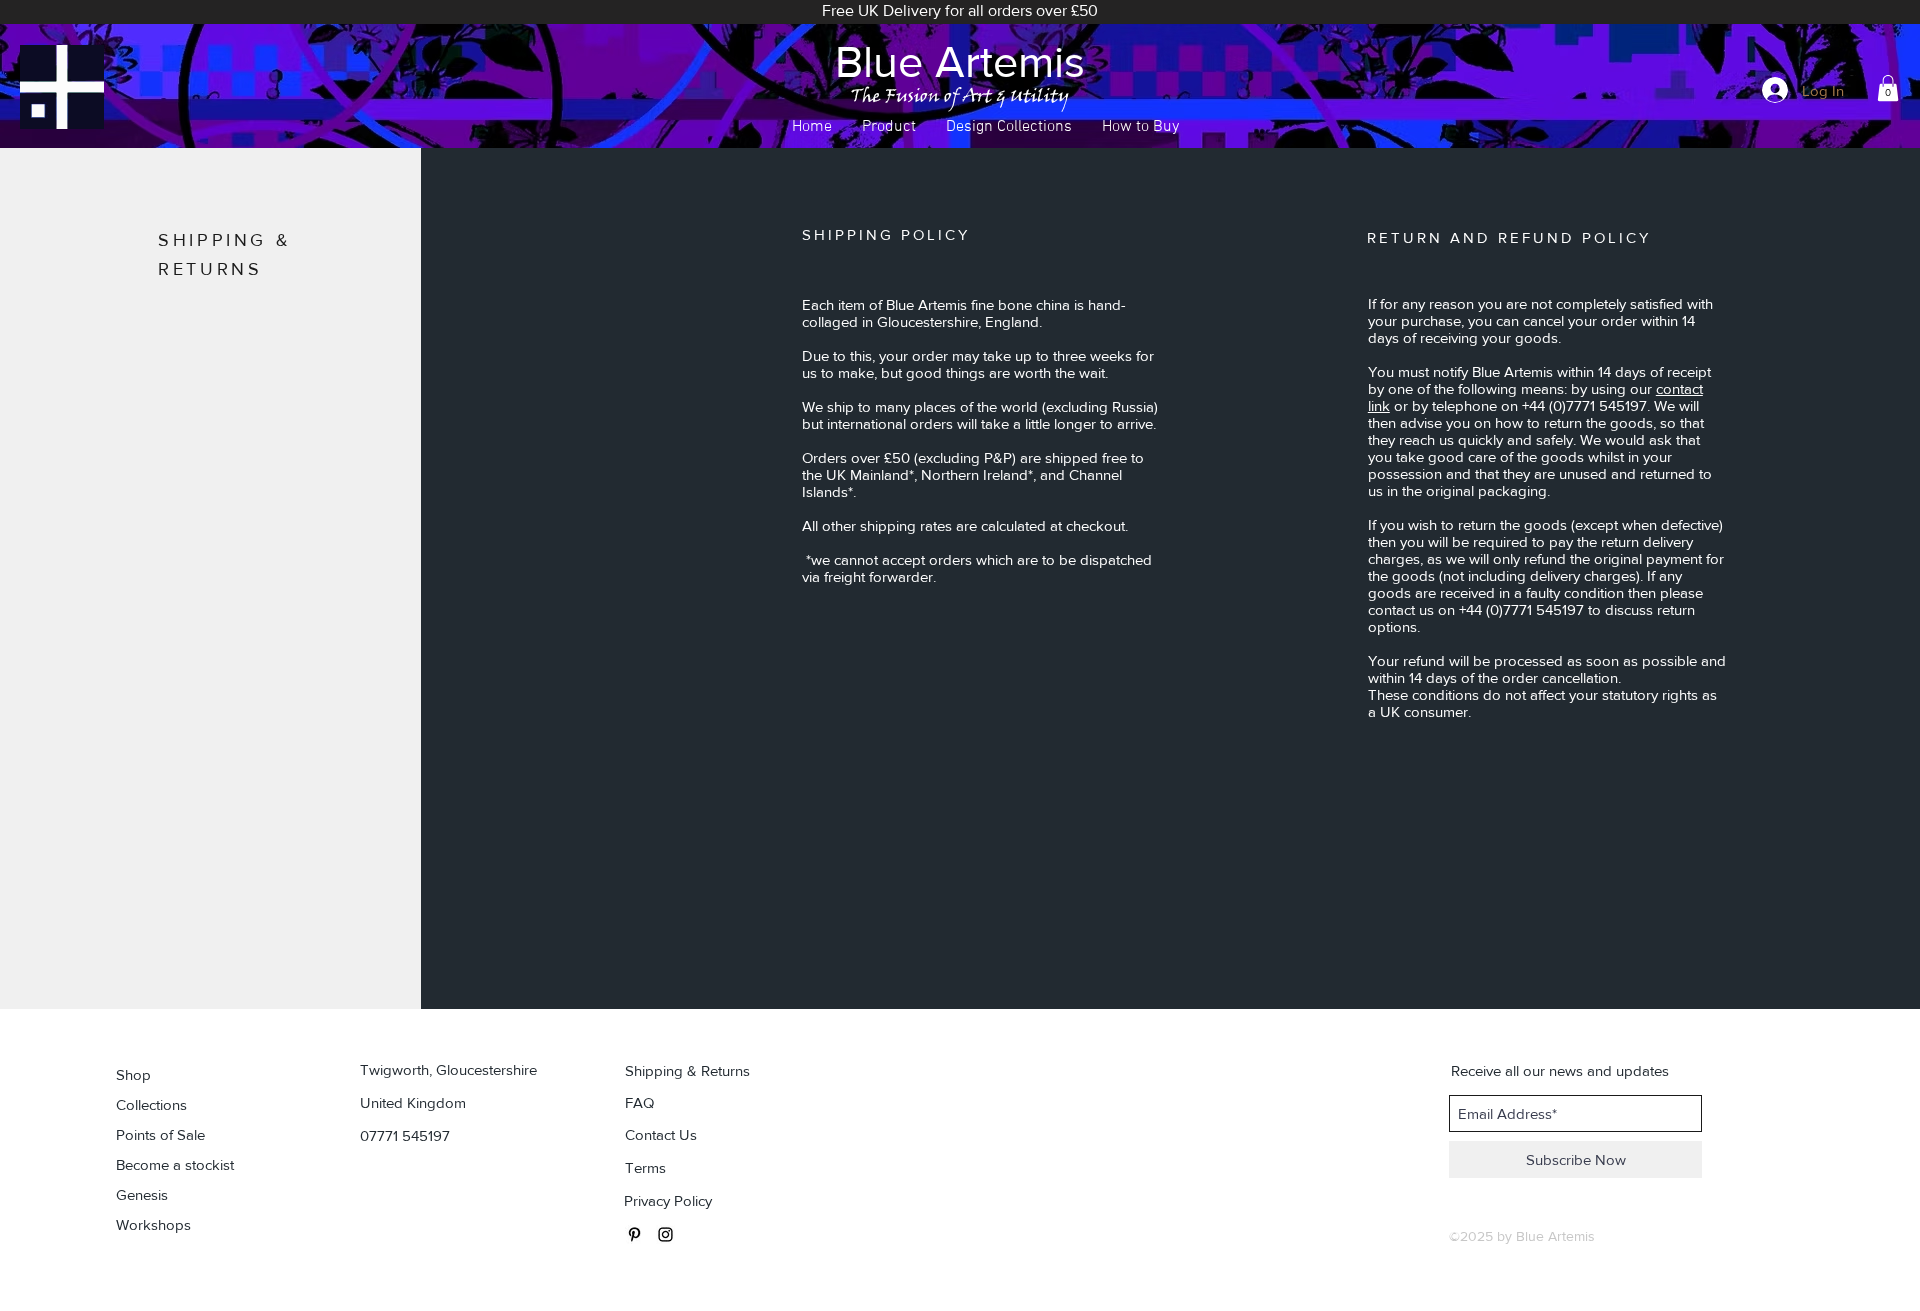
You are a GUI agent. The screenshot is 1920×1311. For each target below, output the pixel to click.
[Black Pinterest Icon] (634, 1234)
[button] (889, 127)
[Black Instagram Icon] (665, 1234)
